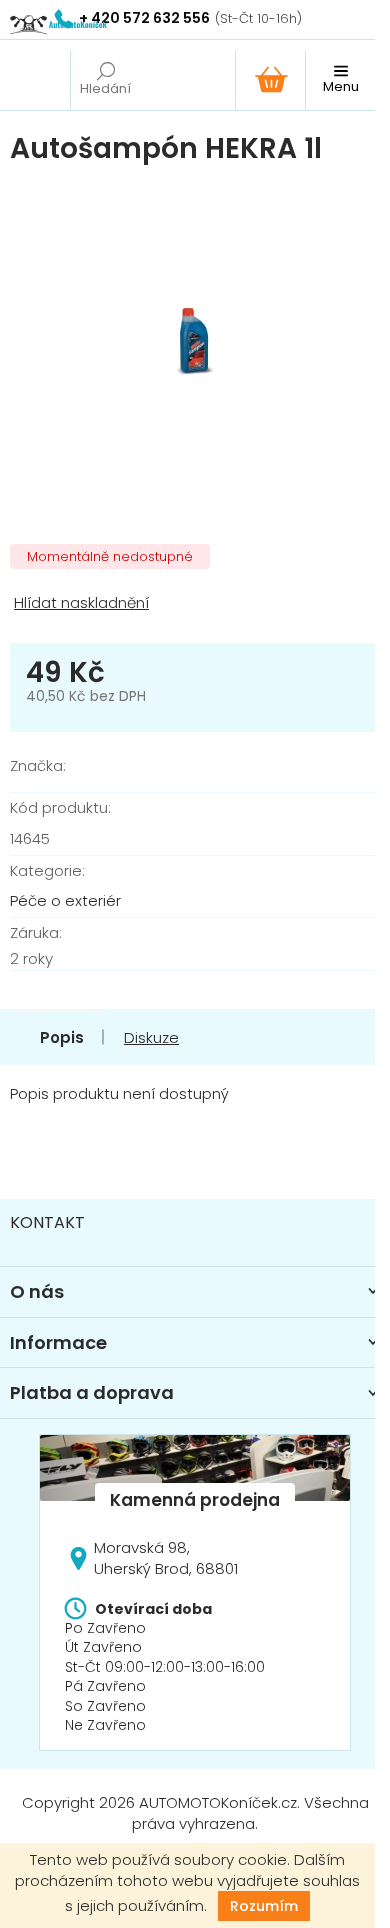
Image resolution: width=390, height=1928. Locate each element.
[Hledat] (105, 80)
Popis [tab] (62, 1037)
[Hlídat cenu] (195, 603)
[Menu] (340, 80)
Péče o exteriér (65, 900)
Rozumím (264, 1906)
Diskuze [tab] (151, 1037)
